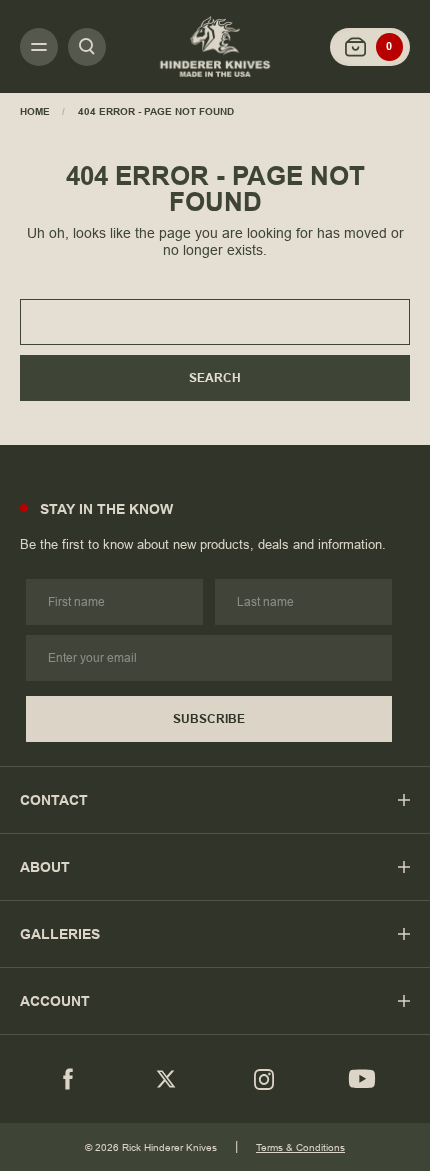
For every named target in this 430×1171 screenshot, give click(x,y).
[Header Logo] (215, 46)
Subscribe (209, 719)
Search (215, 378)
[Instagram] (264, 1079)
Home (35, 111)
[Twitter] (166, 1079)
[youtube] (362, 1079)
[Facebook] (68, 1079)
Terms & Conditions (300, 1147)
